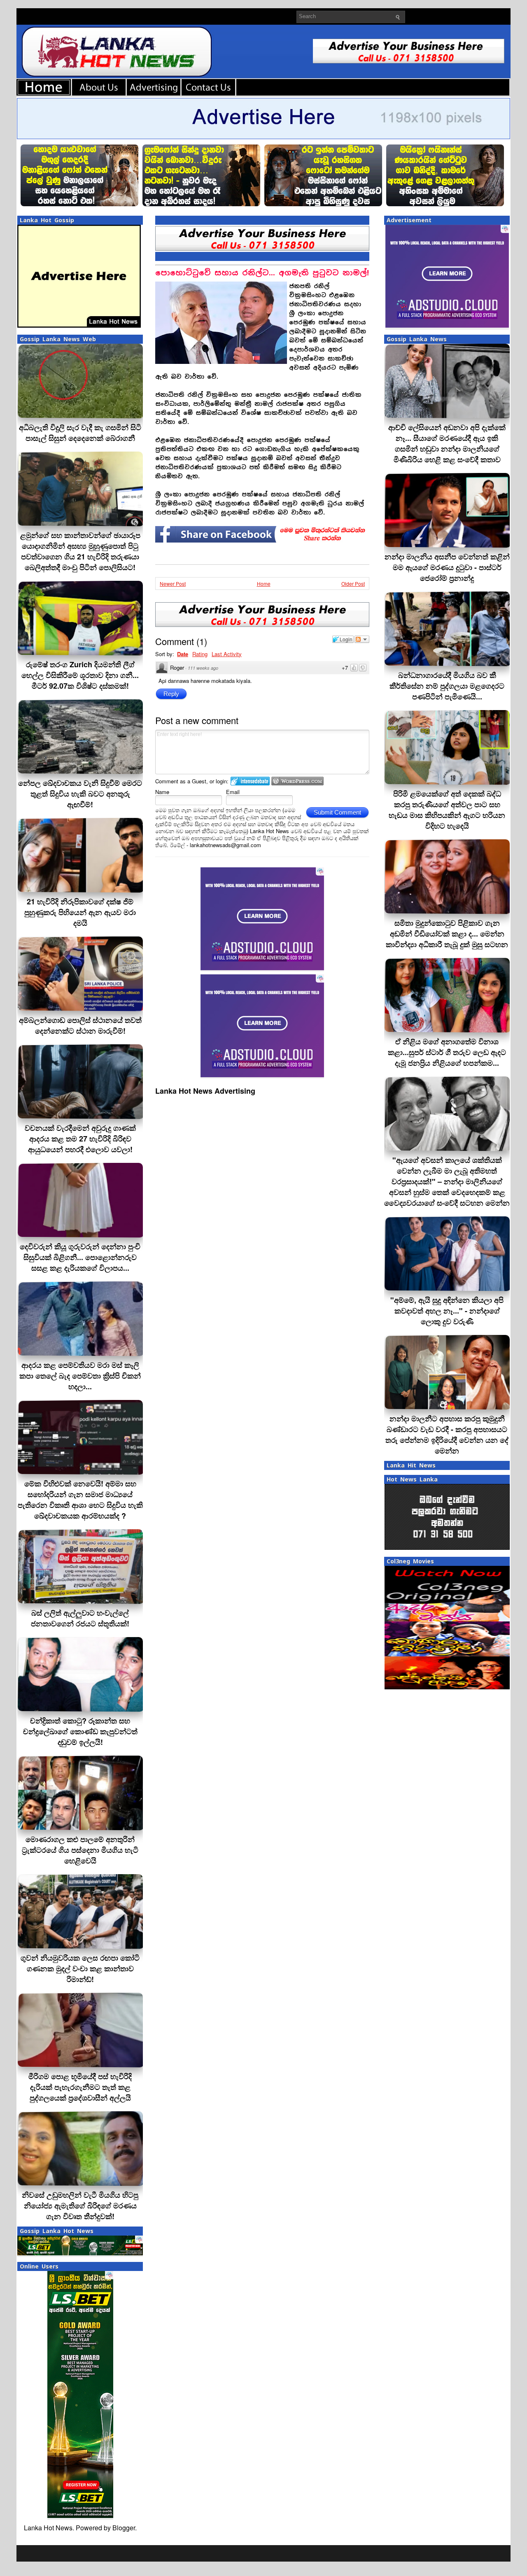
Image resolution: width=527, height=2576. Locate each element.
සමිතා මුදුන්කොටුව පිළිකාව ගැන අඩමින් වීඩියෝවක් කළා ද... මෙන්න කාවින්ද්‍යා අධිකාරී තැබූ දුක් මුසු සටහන (447, 934)
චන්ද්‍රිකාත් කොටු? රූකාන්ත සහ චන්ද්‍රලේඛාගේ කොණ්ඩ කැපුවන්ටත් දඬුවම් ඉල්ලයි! (80, 1731)
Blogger (124, 2528)
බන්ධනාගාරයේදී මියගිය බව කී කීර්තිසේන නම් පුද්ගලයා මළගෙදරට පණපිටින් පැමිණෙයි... (447, 686)
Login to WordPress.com (297, 781)
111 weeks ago (203, 668)
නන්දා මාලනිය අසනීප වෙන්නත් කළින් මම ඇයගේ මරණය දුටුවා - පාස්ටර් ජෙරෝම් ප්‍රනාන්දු (447, 567)
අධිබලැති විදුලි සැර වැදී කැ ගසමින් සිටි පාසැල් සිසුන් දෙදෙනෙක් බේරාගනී (80, 433)
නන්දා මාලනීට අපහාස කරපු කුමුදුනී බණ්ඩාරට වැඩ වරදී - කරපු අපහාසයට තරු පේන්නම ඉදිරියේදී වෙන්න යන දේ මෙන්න (447, 1435)
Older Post (353, 583)
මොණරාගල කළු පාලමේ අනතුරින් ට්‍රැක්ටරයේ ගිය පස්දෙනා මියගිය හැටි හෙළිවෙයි (80, 1850)
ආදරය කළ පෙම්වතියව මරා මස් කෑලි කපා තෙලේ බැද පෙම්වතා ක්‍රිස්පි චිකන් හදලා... (80, 1376)
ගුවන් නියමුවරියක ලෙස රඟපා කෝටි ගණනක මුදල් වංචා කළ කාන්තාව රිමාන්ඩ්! (80, 1968)
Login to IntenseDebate (250, 781)
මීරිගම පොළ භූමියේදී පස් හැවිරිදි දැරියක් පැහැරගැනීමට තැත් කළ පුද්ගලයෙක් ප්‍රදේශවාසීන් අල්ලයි (80, 2087)
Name (162, 792)
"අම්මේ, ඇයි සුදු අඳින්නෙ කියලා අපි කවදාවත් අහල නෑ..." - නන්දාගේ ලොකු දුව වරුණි (447, 1311)
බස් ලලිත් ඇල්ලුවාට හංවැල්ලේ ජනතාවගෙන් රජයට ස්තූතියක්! (80, 1618)
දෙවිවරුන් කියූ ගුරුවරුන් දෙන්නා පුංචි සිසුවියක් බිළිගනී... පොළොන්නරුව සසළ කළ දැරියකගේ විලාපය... (80, 1257)
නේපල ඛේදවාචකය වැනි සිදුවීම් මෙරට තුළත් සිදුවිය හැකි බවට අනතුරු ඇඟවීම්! (80, 794)
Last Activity (227, 654)
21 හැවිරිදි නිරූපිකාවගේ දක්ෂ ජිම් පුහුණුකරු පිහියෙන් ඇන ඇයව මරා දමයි (80, 912)
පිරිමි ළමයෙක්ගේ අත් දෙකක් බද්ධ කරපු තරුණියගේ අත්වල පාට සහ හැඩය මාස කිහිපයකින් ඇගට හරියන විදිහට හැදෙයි (447, 810)
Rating (200, 654)
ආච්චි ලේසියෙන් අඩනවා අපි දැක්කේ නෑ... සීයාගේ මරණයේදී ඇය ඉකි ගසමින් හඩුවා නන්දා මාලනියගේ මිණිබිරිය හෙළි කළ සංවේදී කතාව (447, 443)
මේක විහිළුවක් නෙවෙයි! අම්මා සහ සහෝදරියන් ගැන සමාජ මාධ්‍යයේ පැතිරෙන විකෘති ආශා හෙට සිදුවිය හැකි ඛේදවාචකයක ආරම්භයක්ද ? (80, 1500)
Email (233, 792)
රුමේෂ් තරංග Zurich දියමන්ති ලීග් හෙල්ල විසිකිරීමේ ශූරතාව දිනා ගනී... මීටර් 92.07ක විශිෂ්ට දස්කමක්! (80, 675)
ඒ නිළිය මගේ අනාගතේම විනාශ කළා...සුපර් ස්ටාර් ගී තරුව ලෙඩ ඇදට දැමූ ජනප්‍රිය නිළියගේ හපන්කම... (447, 1052)
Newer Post (173, 583)
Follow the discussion (362, 639)
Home (264, 583)
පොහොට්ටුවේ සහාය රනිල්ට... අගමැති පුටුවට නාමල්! (262, 273)
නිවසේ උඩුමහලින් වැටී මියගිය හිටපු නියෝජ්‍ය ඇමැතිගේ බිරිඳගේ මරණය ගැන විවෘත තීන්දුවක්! (80, 2206)
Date (183, 654)
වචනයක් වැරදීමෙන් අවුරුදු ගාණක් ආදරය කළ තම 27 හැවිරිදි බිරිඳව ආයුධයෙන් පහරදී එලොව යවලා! (80, 1139)
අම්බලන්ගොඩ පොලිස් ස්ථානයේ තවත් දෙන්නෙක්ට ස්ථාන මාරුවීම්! (80, 1025)
